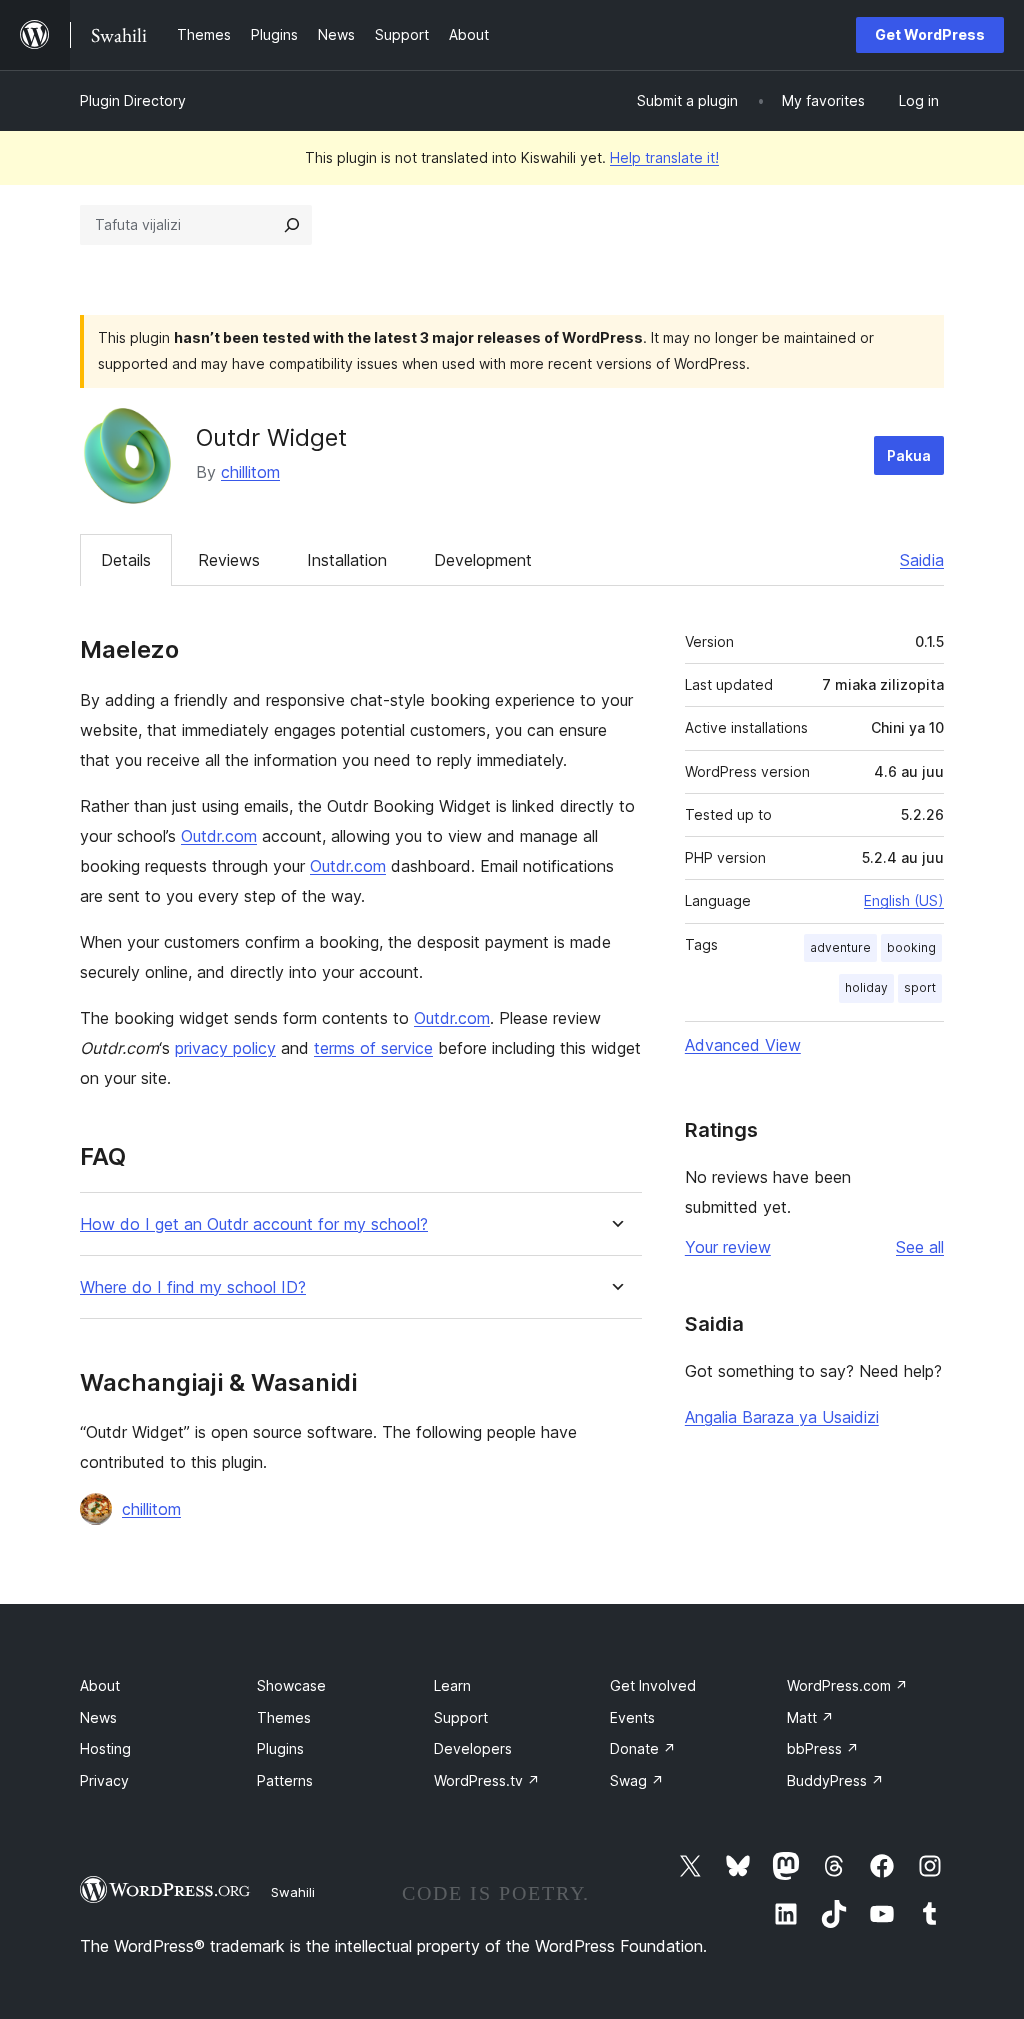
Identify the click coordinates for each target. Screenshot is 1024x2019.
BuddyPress (835, 1780)
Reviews (229, 560)
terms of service (373, 1048)
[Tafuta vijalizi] (292, 225)
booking (911, 947)
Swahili (293, 1892)
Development (483, 560)
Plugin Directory (133, 100)
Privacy (104, 1780)
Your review (728, 1247)
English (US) (904, 900)
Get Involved (653, 1685)
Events (632, 1717)
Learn (452, 1685)
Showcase (291, 1685)
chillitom (250, 472)
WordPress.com (847, 1685)
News (98, 1717)
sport (920, 987)
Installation (347, 560)
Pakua (909, 455)
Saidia (922, 560)
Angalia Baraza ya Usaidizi (782, 1417)
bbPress (823, 1748)
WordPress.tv (487, 1780)
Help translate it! (664, 157)
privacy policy (225, 1048)
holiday (866, 987)
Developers (473, 1748)
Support (461, 1717)
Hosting (105, 1748)
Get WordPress (930, 34)
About (100, 1685)
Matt (810, 1717)
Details (126, 560)
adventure (840, 947)
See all (920, 1247)
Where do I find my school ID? (193, 1287)
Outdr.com (219, 836)
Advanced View (743, 1045)
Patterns (285, 1780)
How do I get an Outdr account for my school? (254, 1224)
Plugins (280, 1748)
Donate (643, 1748)
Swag (637, 1780)
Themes (284, 1717)
